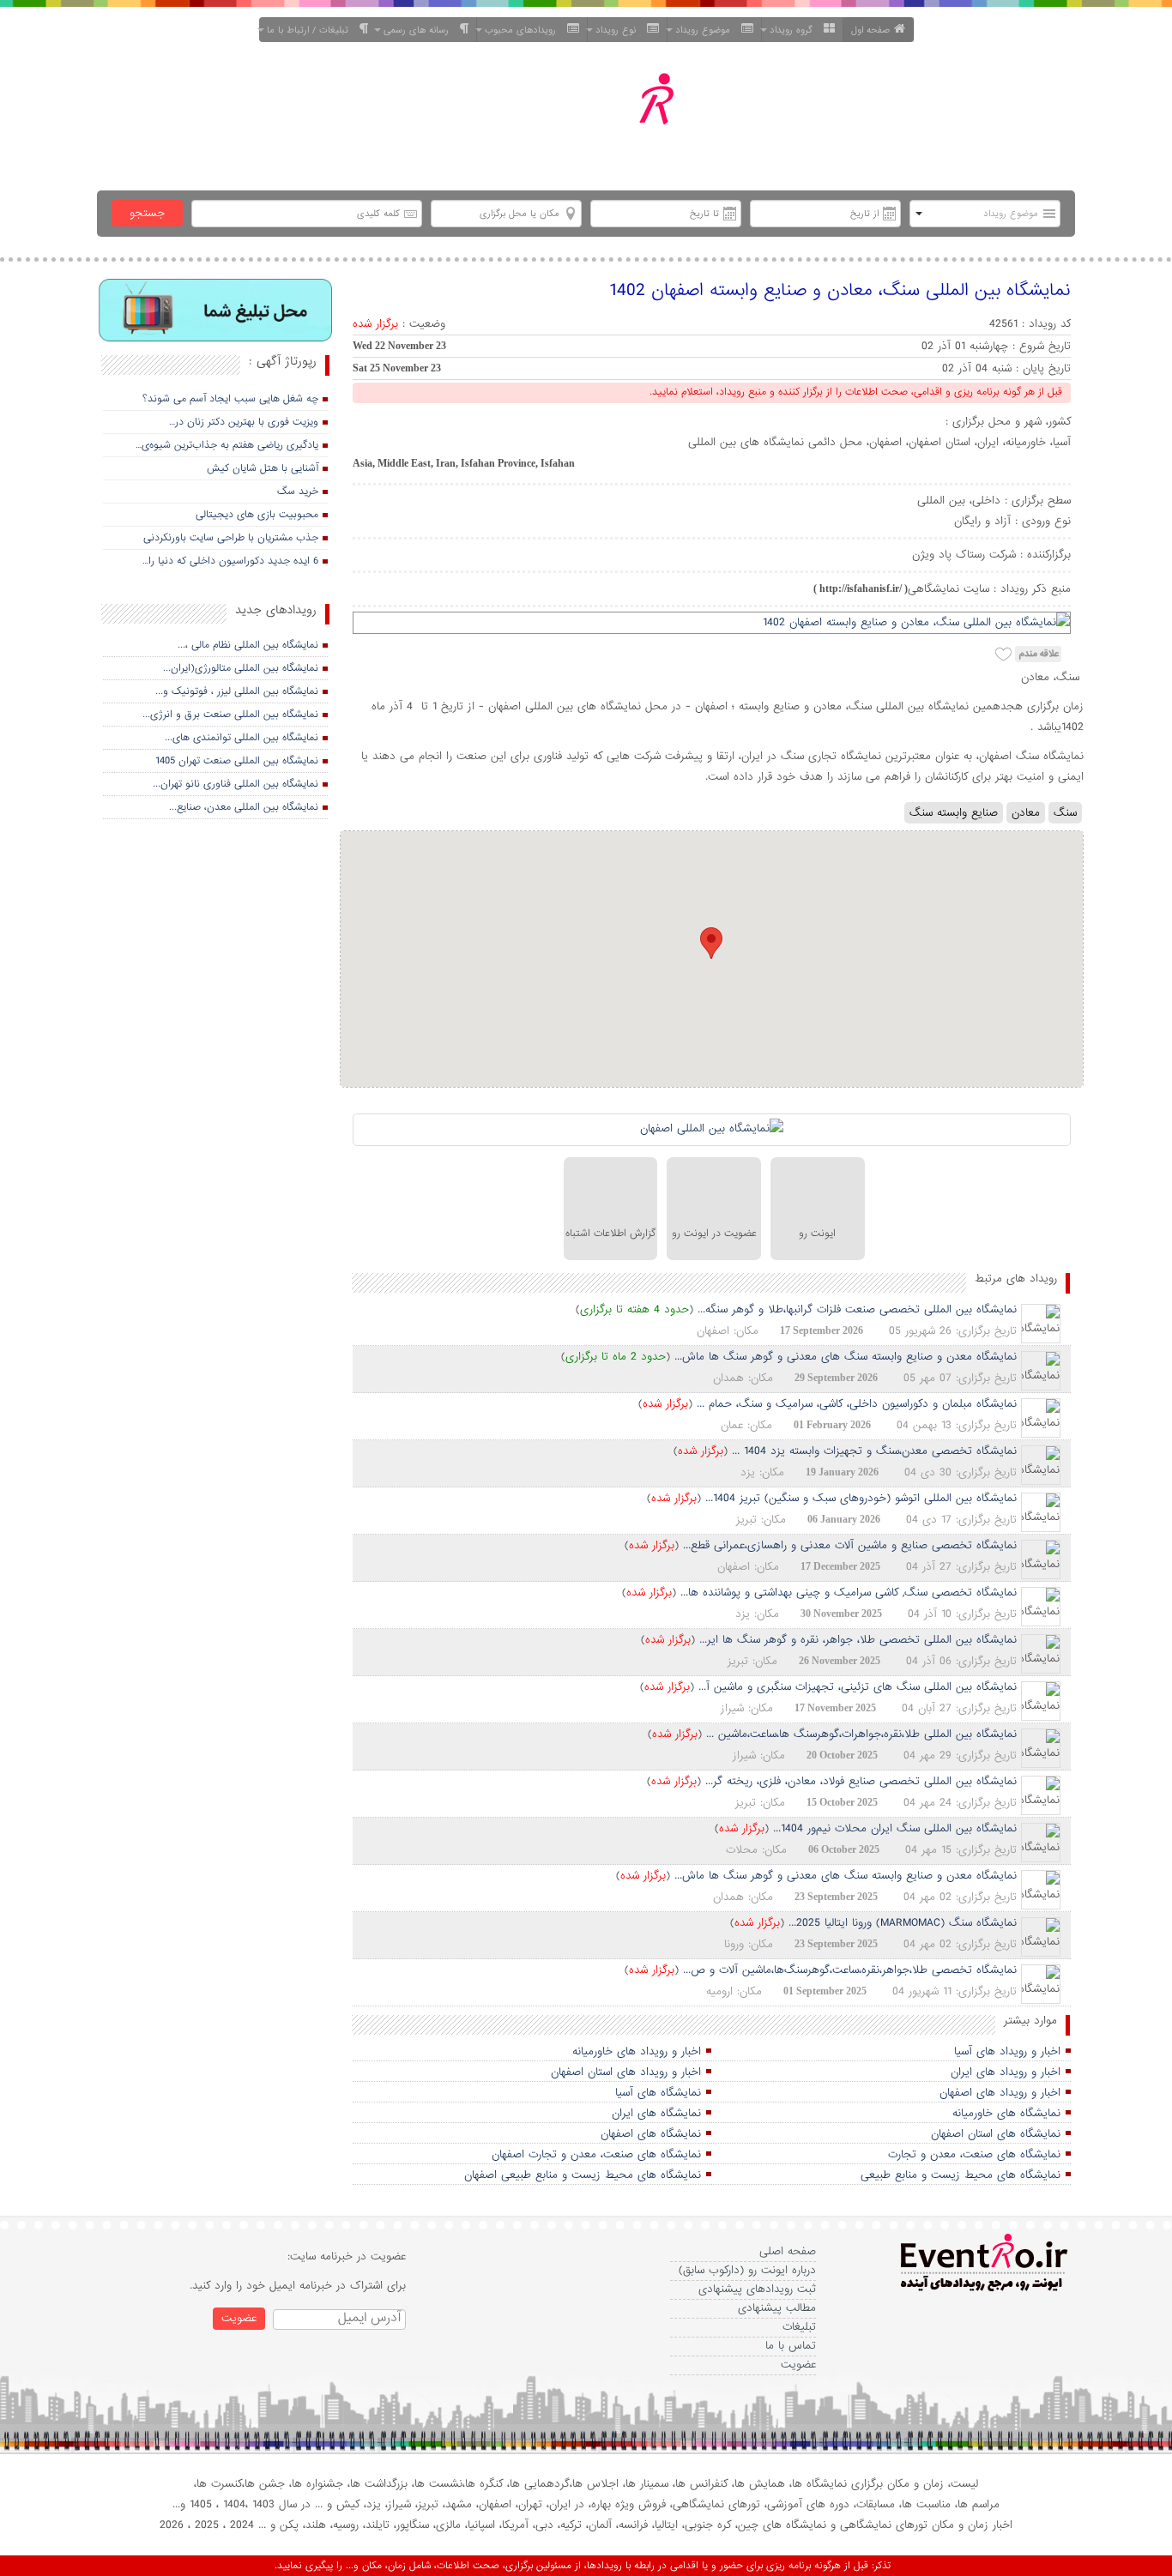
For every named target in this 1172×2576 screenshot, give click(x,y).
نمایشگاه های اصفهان (651, 2134)
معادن (1026, 813)
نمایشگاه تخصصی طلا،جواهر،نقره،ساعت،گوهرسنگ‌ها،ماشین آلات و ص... (850, 1970)
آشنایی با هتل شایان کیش (263, 468)
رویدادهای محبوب (524, 30)
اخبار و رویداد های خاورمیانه (637, 2051)
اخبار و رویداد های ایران (1006, 2072)
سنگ (1065, 813)
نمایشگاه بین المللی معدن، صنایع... (244, 807)
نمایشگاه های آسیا (658, 2093)
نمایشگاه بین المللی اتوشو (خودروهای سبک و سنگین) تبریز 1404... (861, 1498)
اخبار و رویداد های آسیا (1007, 2051)
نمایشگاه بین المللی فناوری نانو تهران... (236, 784)
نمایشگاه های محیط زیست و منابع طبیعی (961, 2175)
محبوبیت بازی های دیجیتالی (257, 515)
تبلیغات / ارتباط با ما (311, 30)
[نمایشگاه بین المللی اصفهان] (712, 1130)
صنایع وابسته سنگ (954, 813)
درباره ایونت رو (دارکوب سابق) (747, 2270)
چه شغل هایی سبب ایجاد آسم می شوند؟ (230, 399)
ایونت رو (817, 1234)
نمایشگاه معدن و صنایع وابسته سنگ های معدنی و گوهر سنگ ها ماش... (846, 1357)
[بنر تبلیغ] (216, 312)
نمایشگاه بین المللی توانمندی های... (242, 738)
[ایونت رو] (627, 119)
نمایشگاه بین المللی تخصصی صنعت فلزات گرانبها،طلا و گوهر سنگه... (857, 1309)
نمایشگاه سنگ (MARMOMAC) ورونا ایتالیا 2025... (903, 1923)
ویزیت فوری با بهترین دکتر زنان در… (244, 422)
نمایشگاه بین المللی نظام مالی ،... (248, 645)
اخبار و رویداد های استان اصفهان (626, 2072)
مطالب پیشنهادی (777, 2308)
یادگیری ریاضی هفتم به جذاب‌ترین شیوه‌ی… (227, 445)
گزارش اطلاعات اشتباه (610, 1234)
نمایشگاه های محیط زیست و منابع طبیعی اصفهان (583, 2175)
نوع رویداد (619, 30)
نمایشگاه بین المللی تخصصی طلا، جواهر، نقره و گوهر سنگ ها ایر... (858, 1640)
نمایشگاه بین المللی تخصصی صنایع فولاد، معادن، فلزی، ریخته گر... (861, 1781)
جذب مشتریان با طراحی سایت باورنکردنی (231, 538)
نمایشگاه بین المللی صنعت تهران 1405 (237, 761)
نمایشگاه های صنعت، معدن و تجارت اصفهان (596, 2154)
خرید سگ (298, 492)
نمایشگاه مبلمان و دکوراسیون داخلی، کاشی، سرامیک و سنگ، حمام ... (857, 1404)
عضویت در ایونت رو (714, 1234)
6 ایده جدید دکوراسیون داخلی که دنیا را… (230, 561)
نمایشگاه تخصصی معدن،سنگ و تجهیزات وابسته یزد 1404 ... (874, 1451)
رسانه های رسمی (420, 30)
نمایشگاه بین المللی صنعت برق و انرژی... (230, 715)
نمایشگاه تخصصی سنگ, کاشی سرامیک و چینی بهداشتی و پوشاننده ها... (849, 1593)
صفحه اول (870, 30)
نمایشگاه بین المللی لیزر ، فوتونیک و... (237, 691)
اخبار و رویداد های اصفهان (1000, 2093)
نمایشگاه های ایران (656, 2113)
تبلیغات (799, 2327)
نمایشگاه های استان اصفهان (996, 2134)
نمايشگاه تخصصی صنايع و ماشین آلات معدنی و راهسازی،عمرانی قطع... (850, 1545)
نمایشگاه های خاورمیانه (1006, 2113)
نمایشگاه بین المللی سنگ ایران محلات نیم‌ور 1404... (895, 1828)
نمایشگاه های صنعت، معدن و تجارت (974, 2154)
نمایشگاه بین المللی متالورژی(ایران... (241, 668)
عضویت (798, 2365)
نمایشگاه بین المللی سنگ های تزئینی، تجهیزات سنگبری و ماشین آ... (858, 1687)
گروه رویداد (794, 30)
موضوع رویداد (706, 30)
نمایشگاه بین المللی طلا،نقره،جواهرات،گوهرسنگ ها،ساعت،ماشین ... (861, 1734)
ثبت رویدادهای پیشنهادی (757, 2289)
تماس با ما (791, 2346)
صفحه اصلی (788, 2251)
